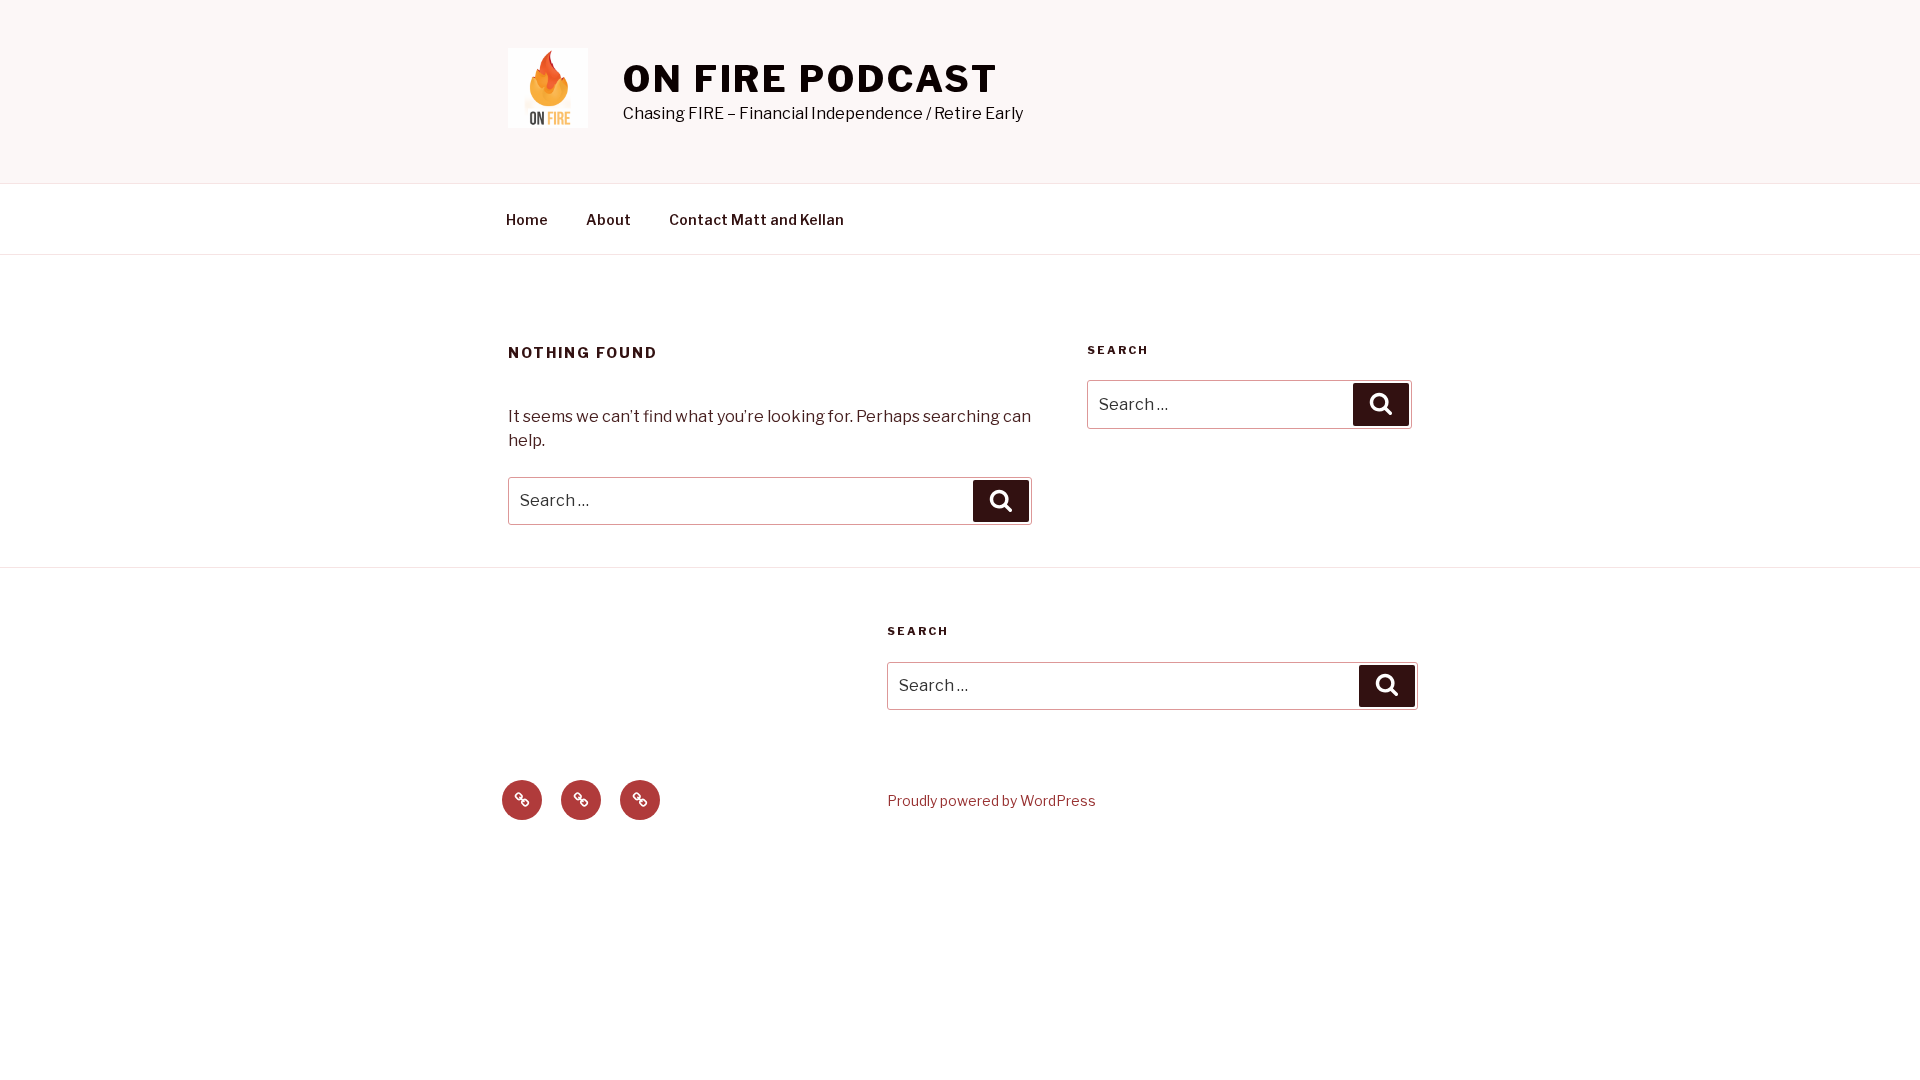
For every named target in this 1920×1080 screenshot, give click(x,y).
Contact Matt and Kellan (756, 219)
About (608, 219)
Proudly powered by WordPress (991, 800)
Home (527, 219)
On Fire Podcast (811, 79)
